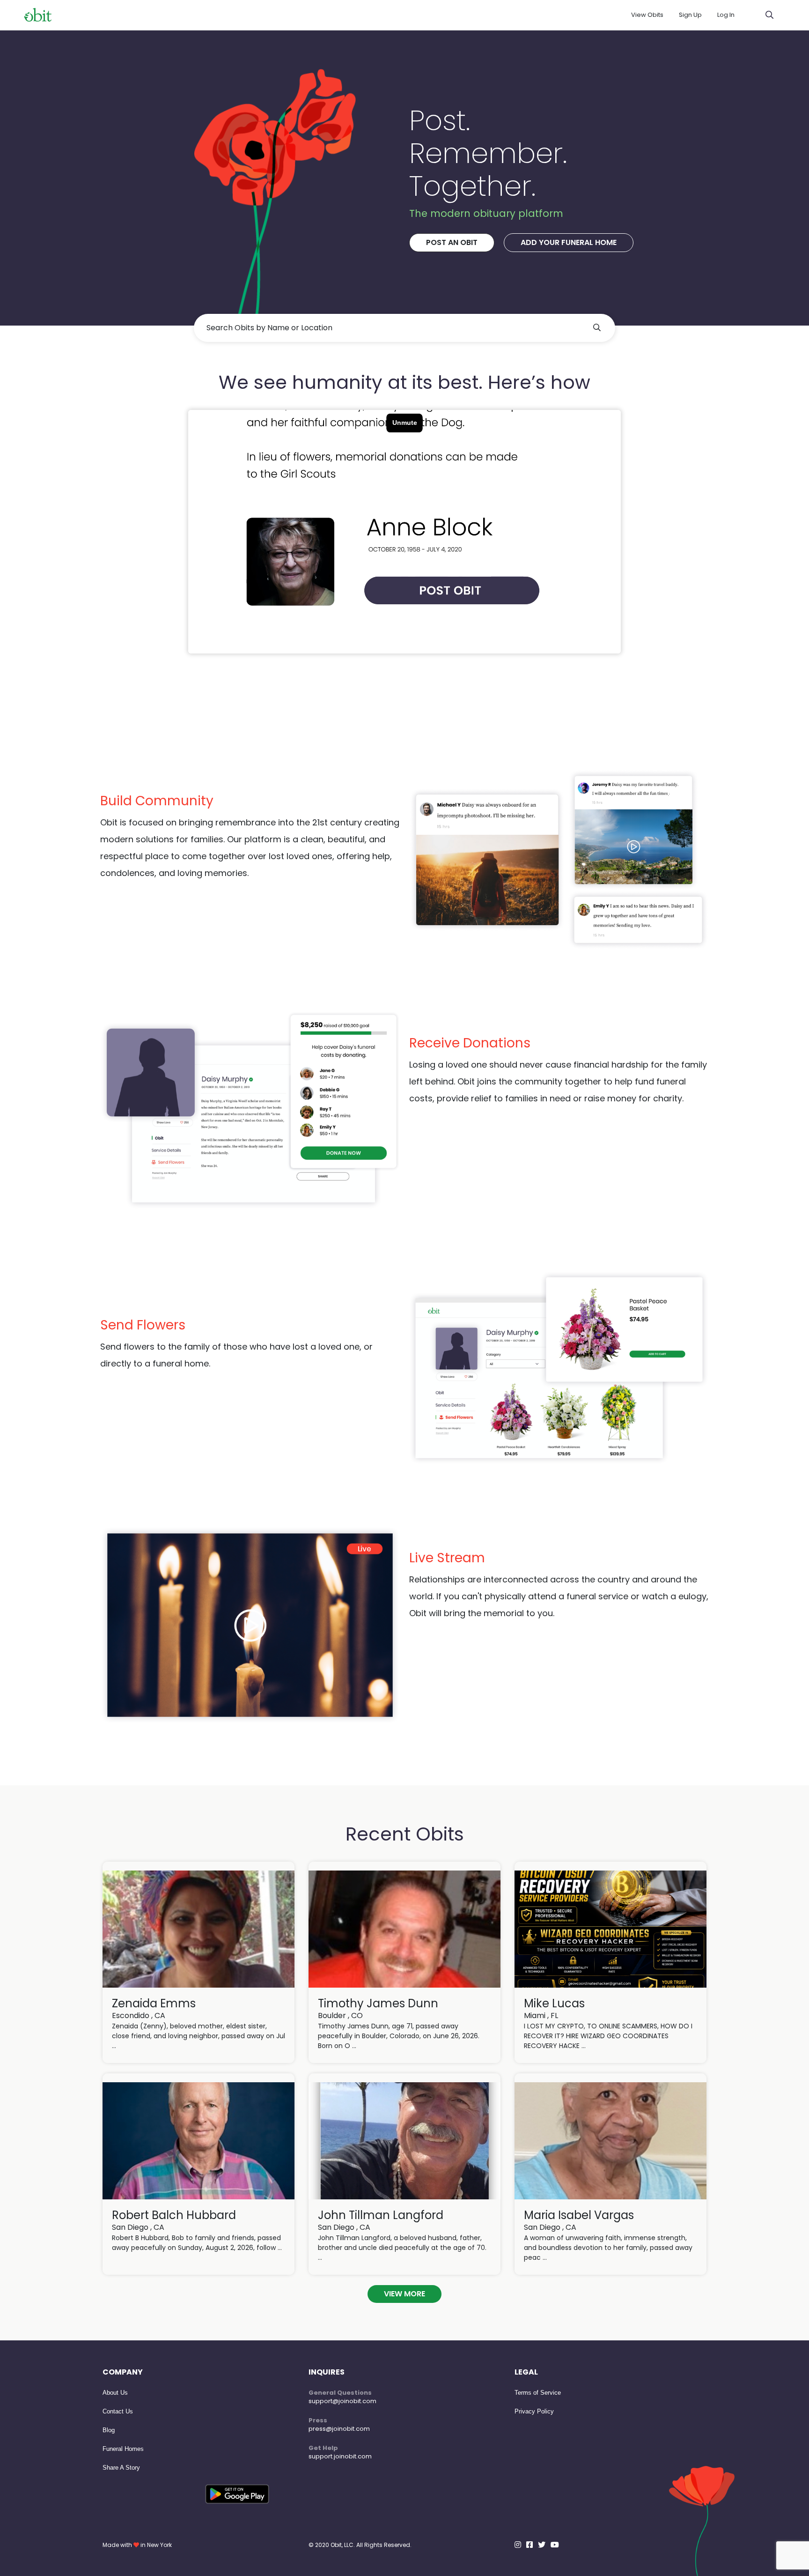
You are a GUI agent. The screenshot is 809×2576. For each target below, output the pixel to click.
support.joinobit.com (340, 2456)
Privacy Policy (534, 2411)
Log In (726, 15)
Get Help (323, 2448)
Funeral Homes (123, 2449)
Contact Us (118, 2411)
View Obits (647, 15)
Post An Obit (452, 242)
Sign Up (690, 15)
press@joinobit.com (339, 2429)
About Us (115, 2393)
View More (404, 2294)
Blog (109, 2430)
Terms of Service (538, 2393)
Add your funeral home (569, 242)
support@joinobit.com (342, 2401)
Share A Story (121, 2468)
